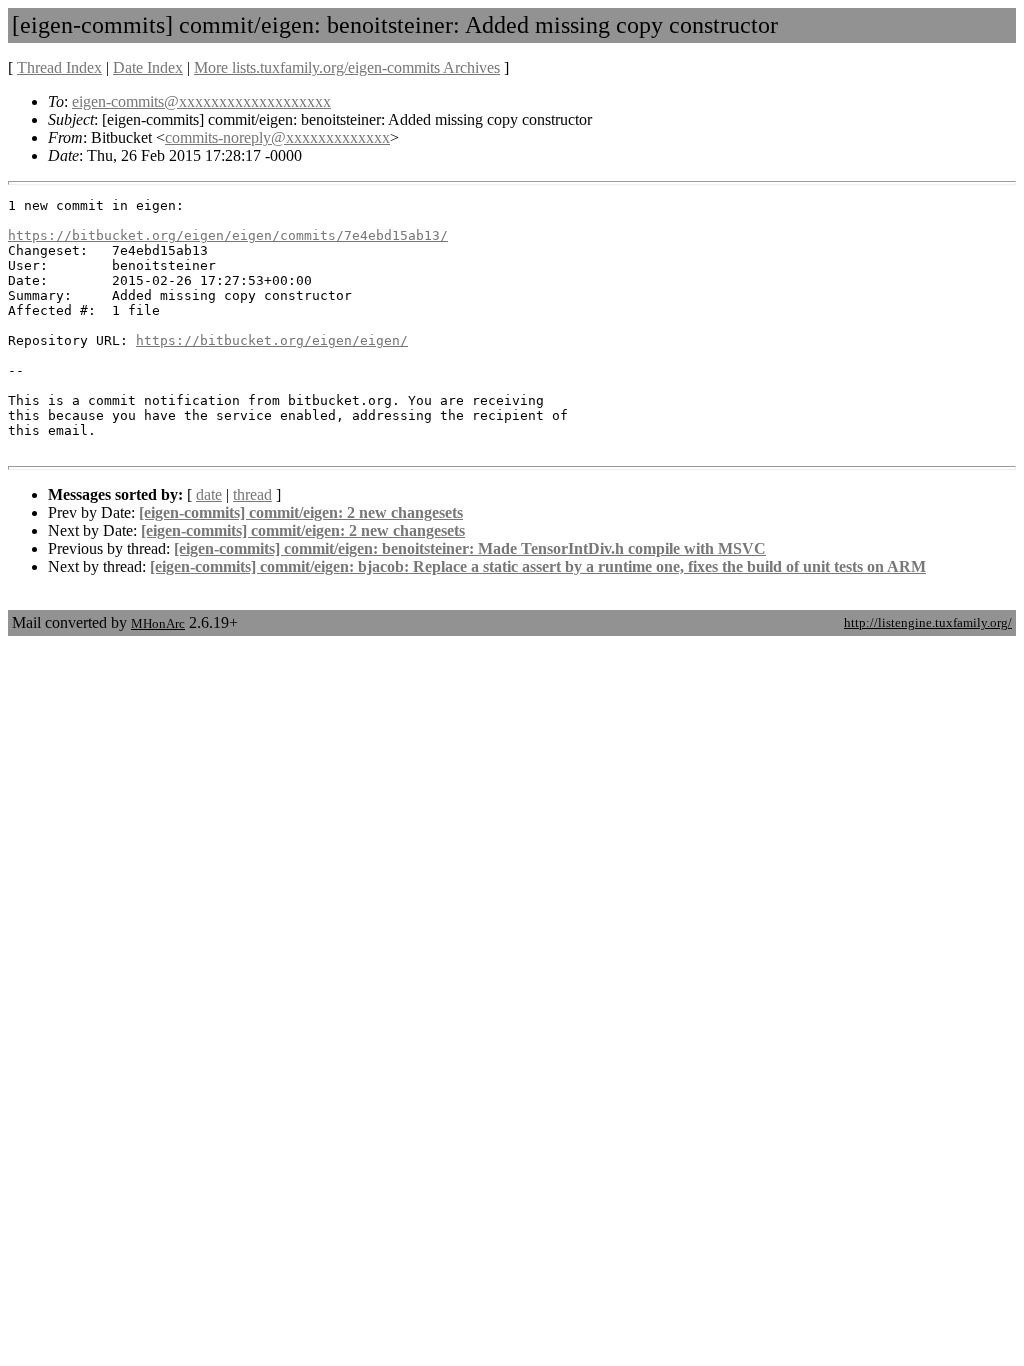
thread (252, 494)
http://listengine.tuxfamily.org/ (928, 622)
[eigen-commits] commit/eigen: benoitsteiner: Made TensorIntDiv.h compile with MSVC (470, 548)
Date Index (148, 67)
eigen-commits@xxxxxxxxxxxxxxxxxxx (201, 101)
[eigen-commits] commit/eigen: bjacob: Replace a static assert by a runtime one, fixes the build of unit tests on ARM (538, 566)
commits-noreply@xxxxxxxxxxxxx (277, 137)
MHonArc (158, 623)
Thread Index (59, 67)
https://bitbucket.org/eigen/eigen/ (272, 340)
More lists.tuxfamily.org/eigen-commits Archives (347, 67)
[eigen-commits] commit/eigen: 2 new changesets (301, 512)
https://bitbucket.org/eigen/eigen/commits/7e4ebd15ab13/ (228, 235)
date (209, 494)
